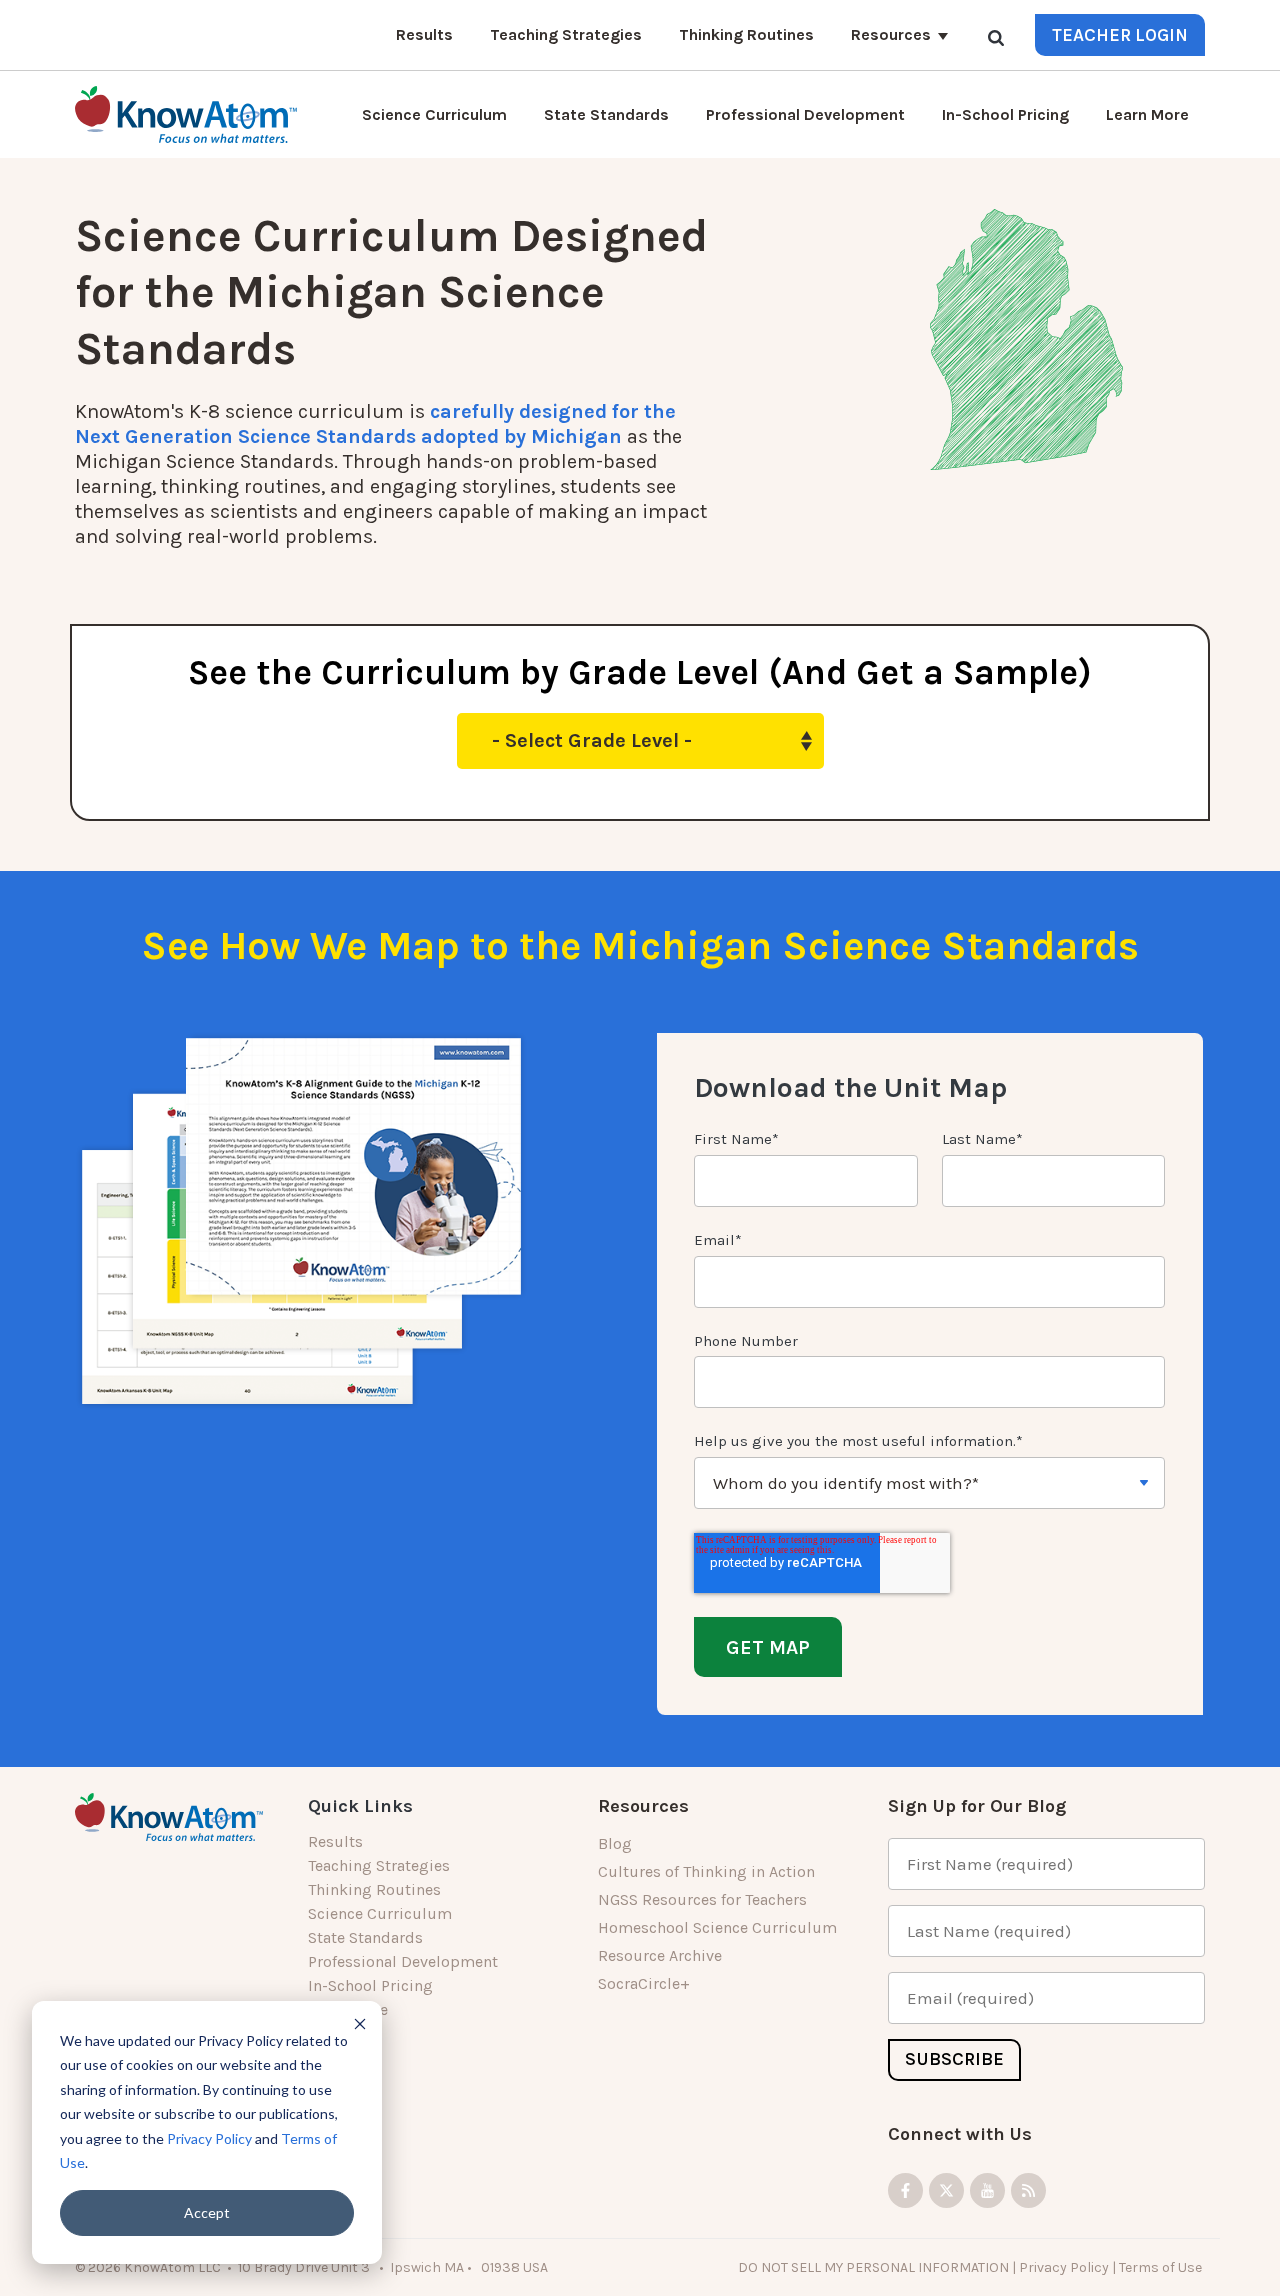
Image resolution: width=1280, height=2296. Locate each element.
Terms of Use (1162, 2266)
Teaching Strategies (566, 34)
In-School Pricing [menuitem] (370, 1985)
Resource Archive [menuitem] (660, 1955)
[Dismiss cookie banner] (360, 2023)
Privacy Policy (209, 2138)
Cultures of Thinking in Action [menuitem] (706, 1871)
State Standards (606, 114)
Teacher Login (1120, 35)
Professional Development (805, 114)
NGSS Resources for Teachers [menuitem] (702, 1899)
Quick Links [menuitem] (360, 1806)
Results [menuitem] (335, 1841)
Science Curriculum (434, 114)
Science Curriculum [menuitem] (380, 1913)
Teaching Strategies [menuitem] (379, 1865)
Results (424, 34)
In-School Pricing (1005, 114)
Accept (207, 2212)
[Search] (996, 37)
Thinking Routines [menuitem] (374, 1889)
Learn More (1147, 114)
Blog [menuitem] (615, 1843)
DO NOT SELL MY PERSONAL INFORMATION (873, 2266)
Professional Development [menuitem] (403, 1961)
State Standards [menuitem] (365, 1937)
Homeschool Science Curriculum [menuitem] (717, 1927)
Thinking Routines (746, 34)
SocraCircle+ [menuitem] (644, 1983)
